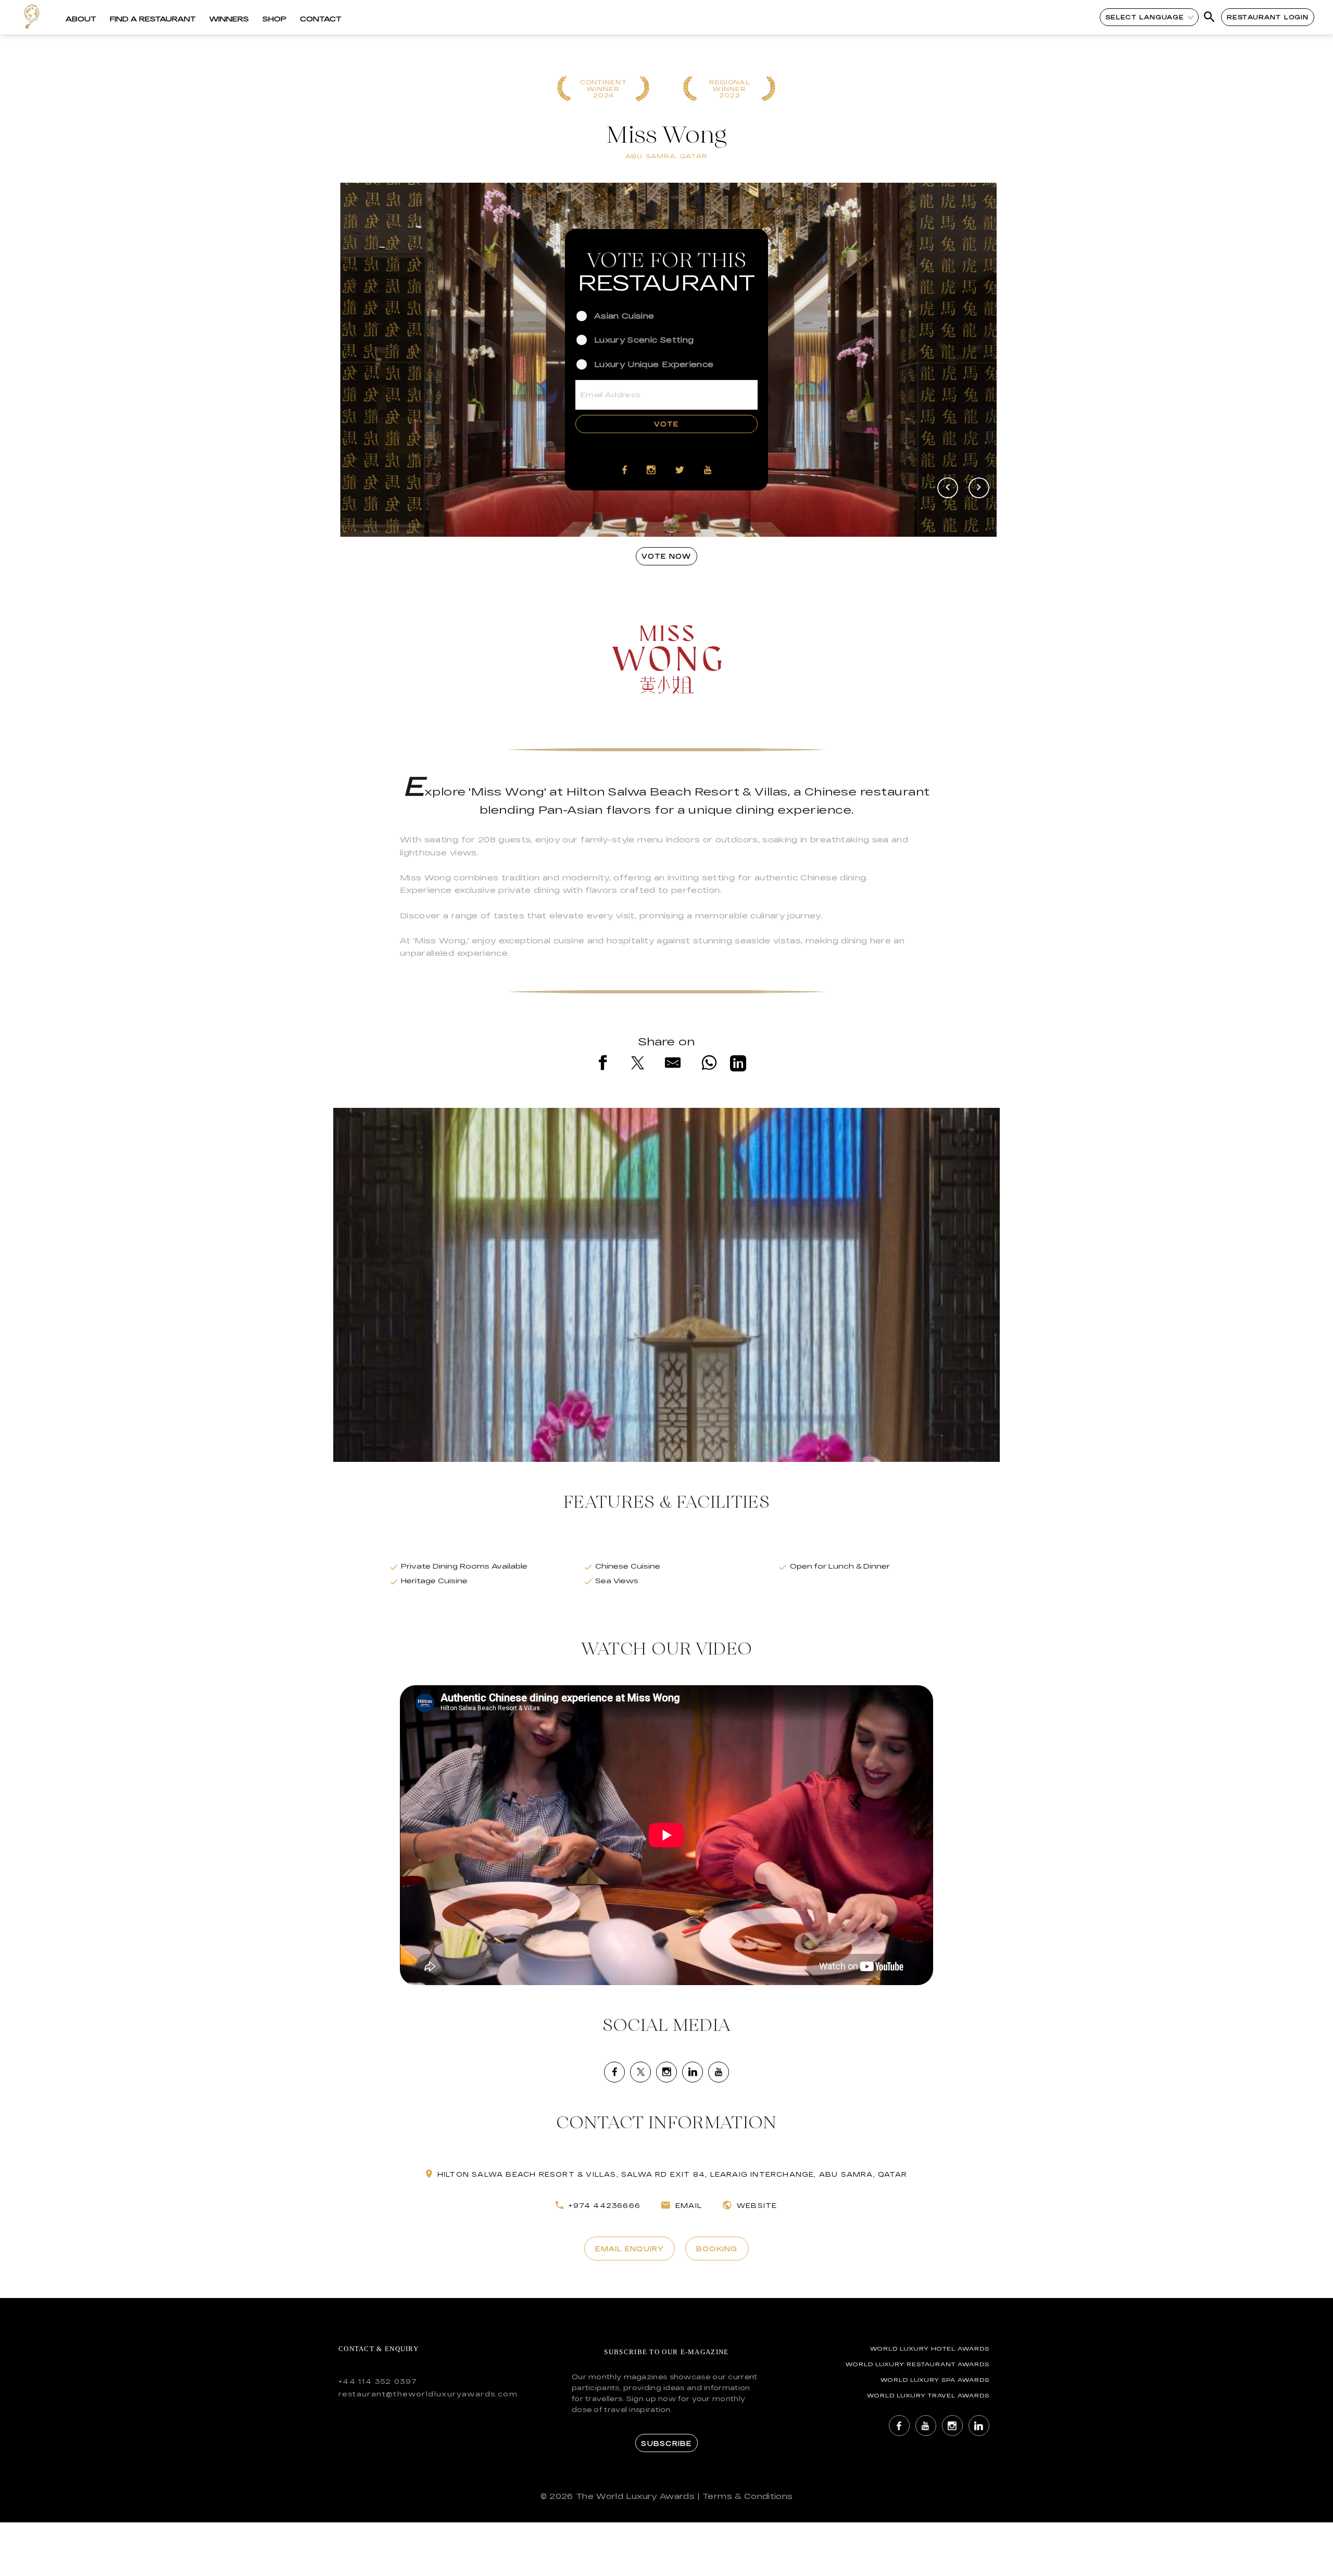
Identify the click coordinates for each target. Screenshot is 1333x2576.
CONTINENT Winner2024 (603, 89)
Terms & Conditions (747, 2496)
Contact (321, 19)
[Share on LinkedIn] (738, 1065)
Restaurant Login (1268, 17)
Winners (229, 19)
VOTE (666, 424)
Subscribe (666, 2443)
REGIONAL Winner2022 (730, 89)
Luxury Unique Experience (654, 364)
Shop (274, 19)
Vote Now (666, 556)
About (81, 19)
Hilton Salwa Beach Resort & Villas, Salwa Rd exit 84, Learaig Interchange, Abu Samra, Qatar (672, 2174)
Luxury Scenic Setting (644, 340)
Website (757, 2205)
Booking (717, 2249)
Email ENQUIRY (629, 2249)
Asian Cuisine (624, 316)
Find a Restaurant (153, 19)
